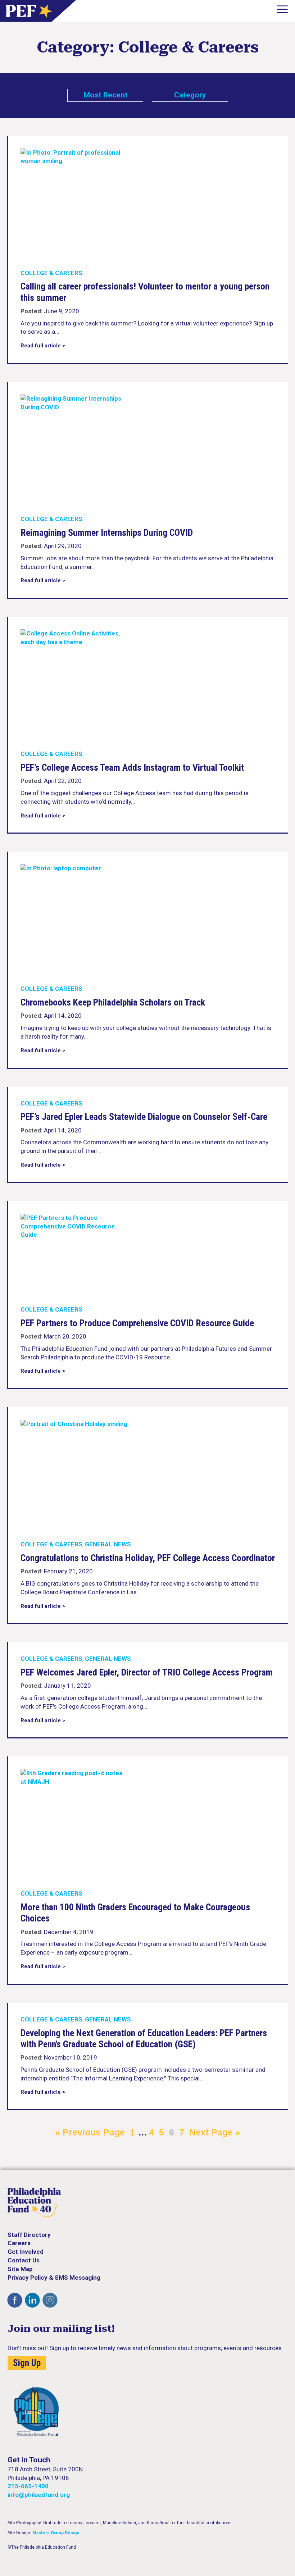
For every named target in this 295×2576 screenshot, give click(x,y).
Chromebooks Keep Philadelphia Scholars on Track (113, 1002)
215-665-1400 (28, 2486)
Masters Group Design (56, 2533)
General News (108, 1544)
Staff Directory (29, 2235)
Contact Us (24, 2260)
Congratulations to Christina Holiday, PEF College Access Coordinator (148, 1558)
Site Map (20, 2269)
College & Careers (51, 273)
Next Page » (215, 2132)
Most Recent (106, 95)
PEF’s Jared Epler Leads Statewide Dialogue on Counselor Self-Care (144, 1117)
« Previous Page (90, 2132)
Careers (19, 2243)
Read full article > (43, 346)
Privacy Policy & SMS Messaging (54, 2278)
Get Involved (26, 2252)
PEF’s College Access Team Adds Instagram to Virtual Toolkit (132, 767)
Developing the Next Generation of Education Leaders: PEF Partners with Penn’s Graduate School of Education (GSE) (144, 2039)
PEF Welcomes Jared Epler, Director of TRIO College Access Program (147, 1672)
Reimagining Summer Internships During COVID (107, 533)
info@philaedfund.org (39, 2495)
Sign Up (27, 2363)
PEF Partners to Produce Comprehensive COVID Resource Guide (137, 1323)
